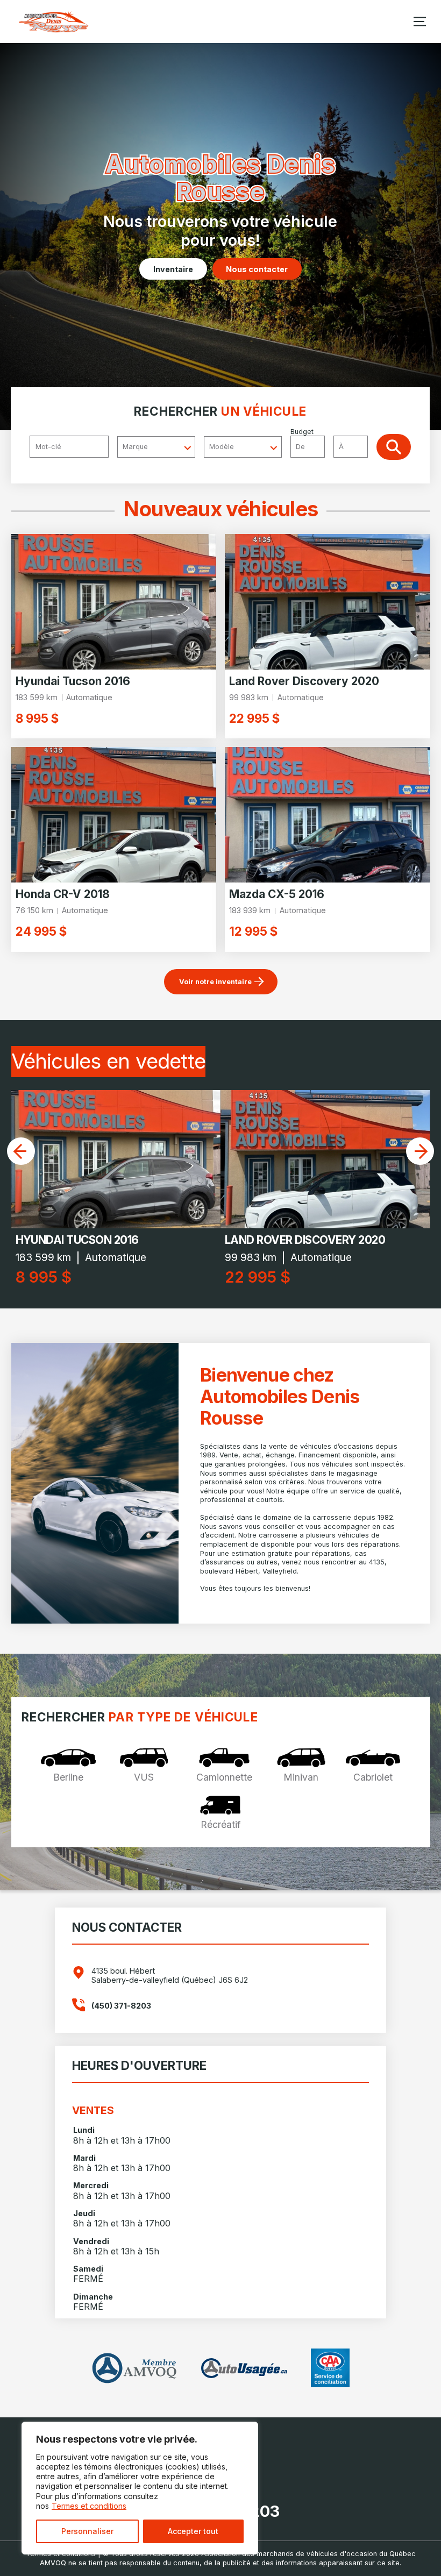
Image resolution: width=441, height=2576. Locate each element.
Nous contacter (257, 269)
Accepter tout (193, 2531)
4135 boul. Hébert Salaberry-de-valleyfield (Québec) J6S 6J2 (170, 1975)
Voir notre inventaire (215, 982)
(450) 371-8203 (121, 2006)
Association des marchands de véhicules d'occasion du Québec (308, 2554)
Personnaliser (87, 2531)
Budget (302, 432)
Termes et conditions (89, 2506)
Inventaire (173, 269)
